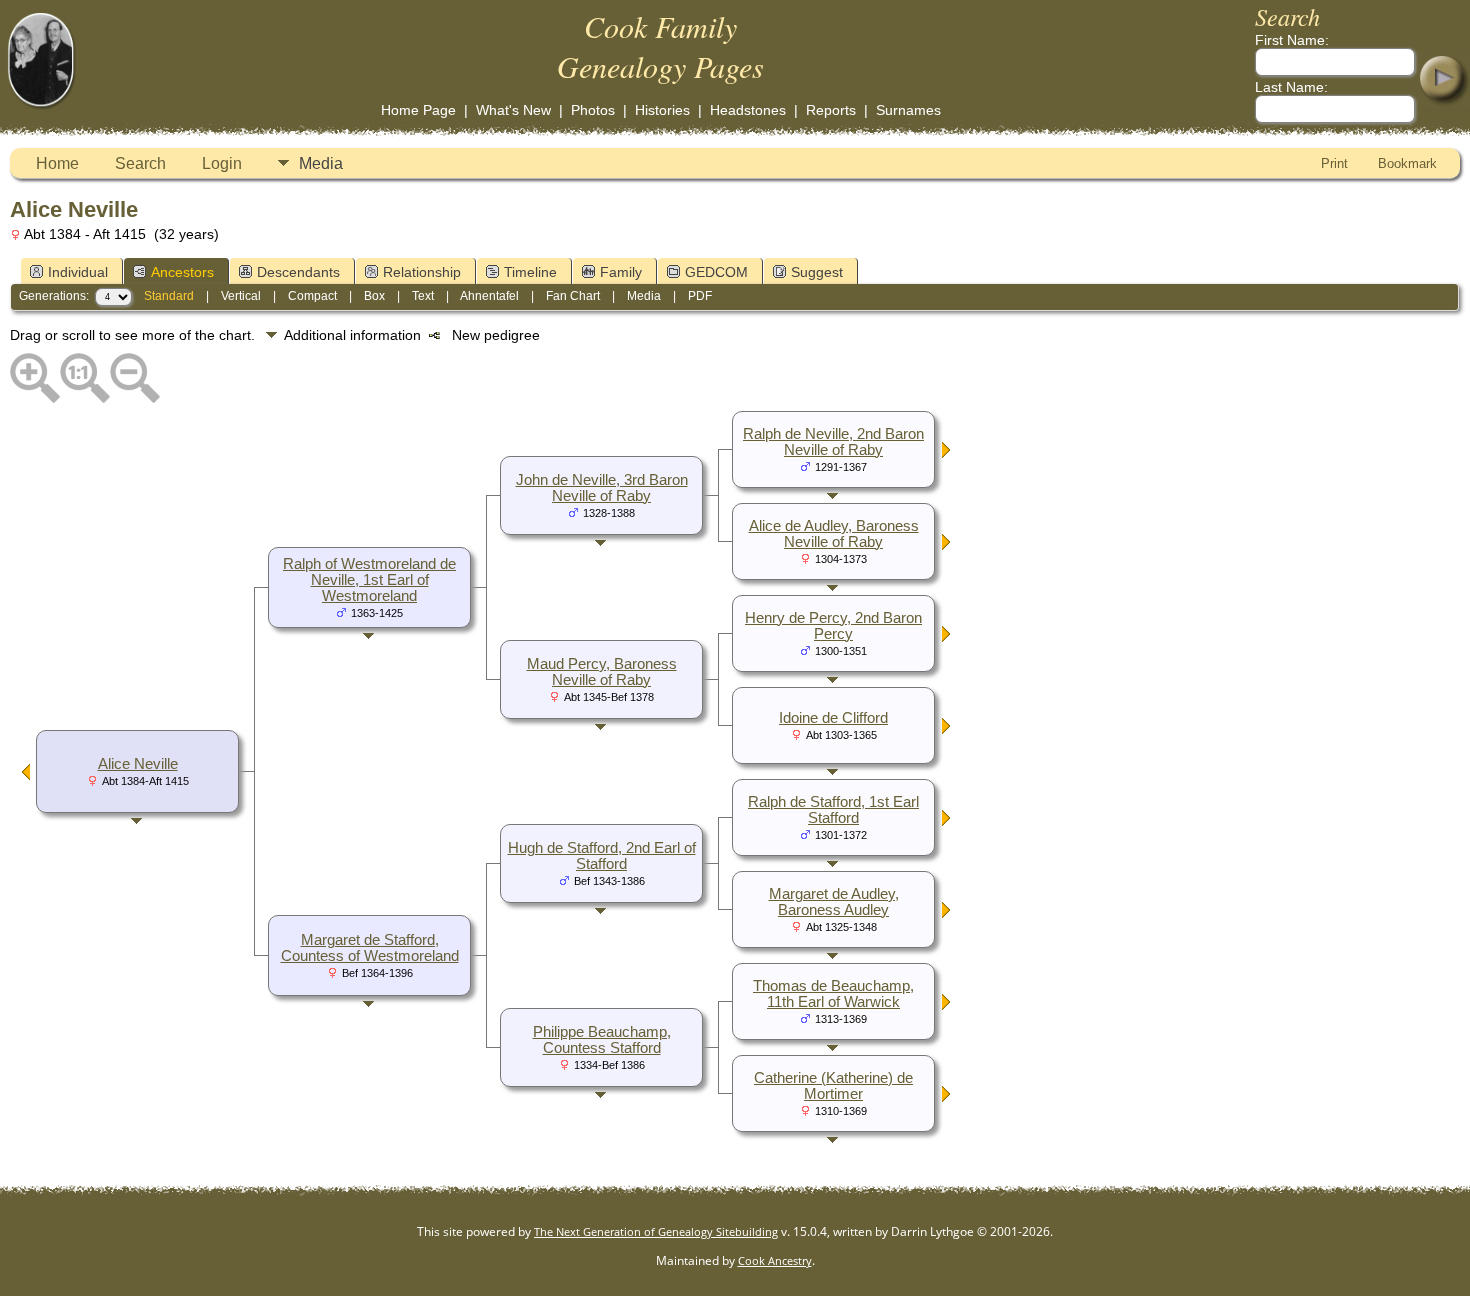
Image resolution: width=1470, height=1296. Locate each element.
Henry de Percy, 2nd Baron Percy (833, 626)
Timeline (530, 272)
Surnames (908, 110)
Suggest (817, 272)
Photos (593, 110)
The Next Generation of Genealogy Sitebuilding (656, 1231)
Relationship (422, 272)
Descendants (298, 272)
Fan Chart (573, 296)
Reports (831, 110)
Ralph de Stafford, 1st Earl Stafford (833, 810)
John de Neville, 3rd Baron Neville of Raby (602, 488)
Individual (78, 272)
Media (321, 163)
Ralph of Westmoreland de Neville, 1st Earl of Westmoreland (369, 580)
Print (1334, 163)
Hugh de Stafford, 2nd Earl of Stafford (602, 856)
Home (57, 163)
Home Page (418, 110)
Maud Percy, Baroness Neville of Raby (602, 672)
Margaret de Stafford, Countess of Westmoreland (370, 948)
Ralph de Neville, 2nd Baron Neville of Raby (833, 442)
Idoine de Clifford (833, 718)
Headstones (748, 110)
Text (423, 296)
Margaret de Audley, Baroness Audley (834, 902)
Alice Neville (138, 764)
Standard (169, 296)
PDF (700, 296)
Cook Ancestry (775, 1260)
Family (621, 272)
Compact (312, 296)
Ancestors (182, 272)
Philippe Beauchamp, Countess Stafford (602, 1040)
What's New (513, 110)
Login (222, 163)
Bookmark (1407, 163)
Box (374, 296)
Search (140, 163)
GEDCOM (716, 272)
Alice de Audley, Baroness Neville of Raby (834, 534)
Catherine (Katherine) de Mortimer (833, 1086)
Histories (662, 110)
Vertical (241, 296)
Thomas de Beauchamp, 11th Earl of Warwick (833, 994)
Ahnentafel (489, 296)
